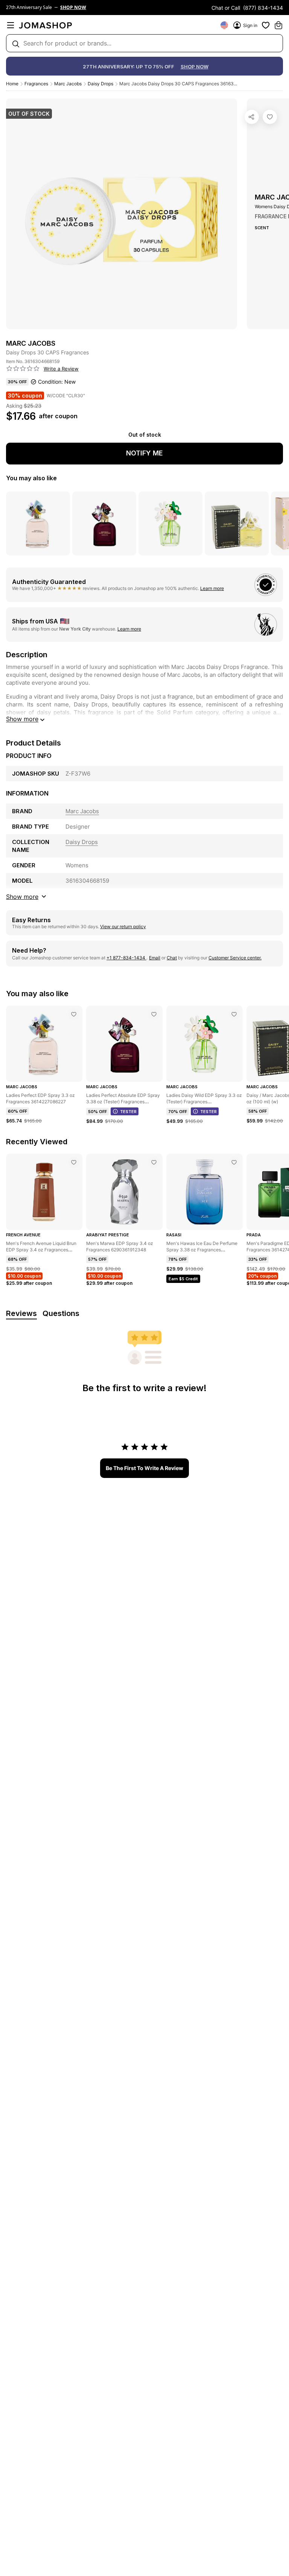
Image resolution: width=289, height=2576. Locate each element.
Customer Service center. (235, 958)
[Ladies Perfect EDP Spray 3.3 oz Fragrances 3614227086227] (74, 1014)
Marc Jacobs (68, 84)
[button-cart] (278, 25)
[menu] (11, 25)
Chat (172, 958)
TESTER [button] (128, 1112)
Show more (22, 719)
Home (12, 84)
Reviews (21, 1313)
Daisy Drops (100, 84)
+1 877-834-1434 (126, 958)
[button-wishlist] (266, 25)
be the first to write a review (144, 1468)
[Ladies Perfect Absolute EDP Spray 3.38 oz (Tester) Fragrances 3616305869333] (154, 1014)
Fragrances (36, 84)
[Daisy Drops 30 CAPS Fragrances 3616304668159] (270, 117)
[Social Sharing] (252, 117)
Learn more (212, 588)
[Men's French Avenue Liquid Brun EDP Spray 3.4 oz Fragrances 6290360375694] (74, 1162)
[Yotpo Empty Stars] (23, 369)
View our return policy (123, 926)
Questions (61, 1313)
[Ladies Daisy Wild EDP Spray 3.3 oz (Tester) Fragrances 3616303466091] (234, 1014)
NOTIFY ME (144, 453)
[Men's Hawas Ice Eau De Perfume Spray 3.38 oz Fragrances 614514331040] (234, 1162)
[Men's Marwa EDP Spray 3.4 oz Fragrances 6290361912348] (154, 1162)
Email (155, 958)
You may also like (31, 478)
